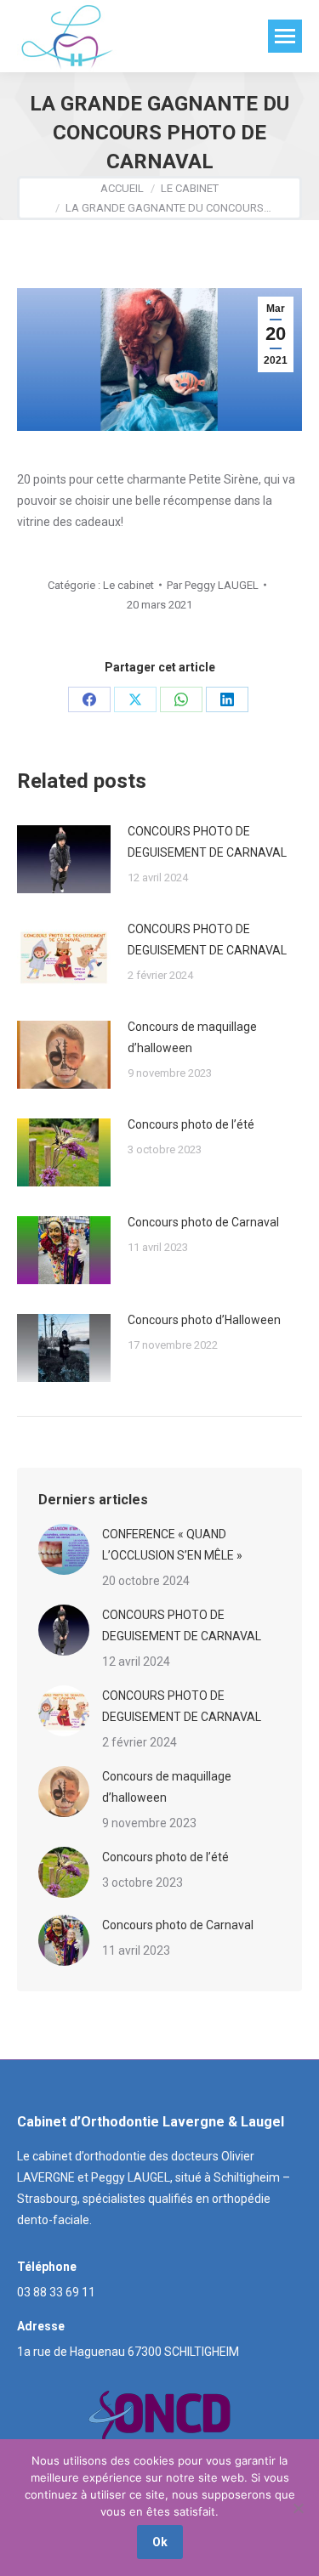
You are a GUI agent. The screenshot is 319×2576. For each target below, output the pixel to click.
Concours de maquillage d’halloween (192, 1037)
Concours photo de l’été (191, 1124)
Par (213, 585)
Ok (160, 2542)
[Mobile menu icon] (285, 36)
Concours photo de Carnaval (203, 1222)
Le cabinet (128, 585)
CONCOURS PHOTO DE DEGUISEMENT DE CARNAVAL (207, 842)
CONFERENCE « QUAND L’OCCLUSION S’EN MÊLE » (172, 1545)
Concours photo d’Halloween (204, 1320)
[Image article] (64, 859)
